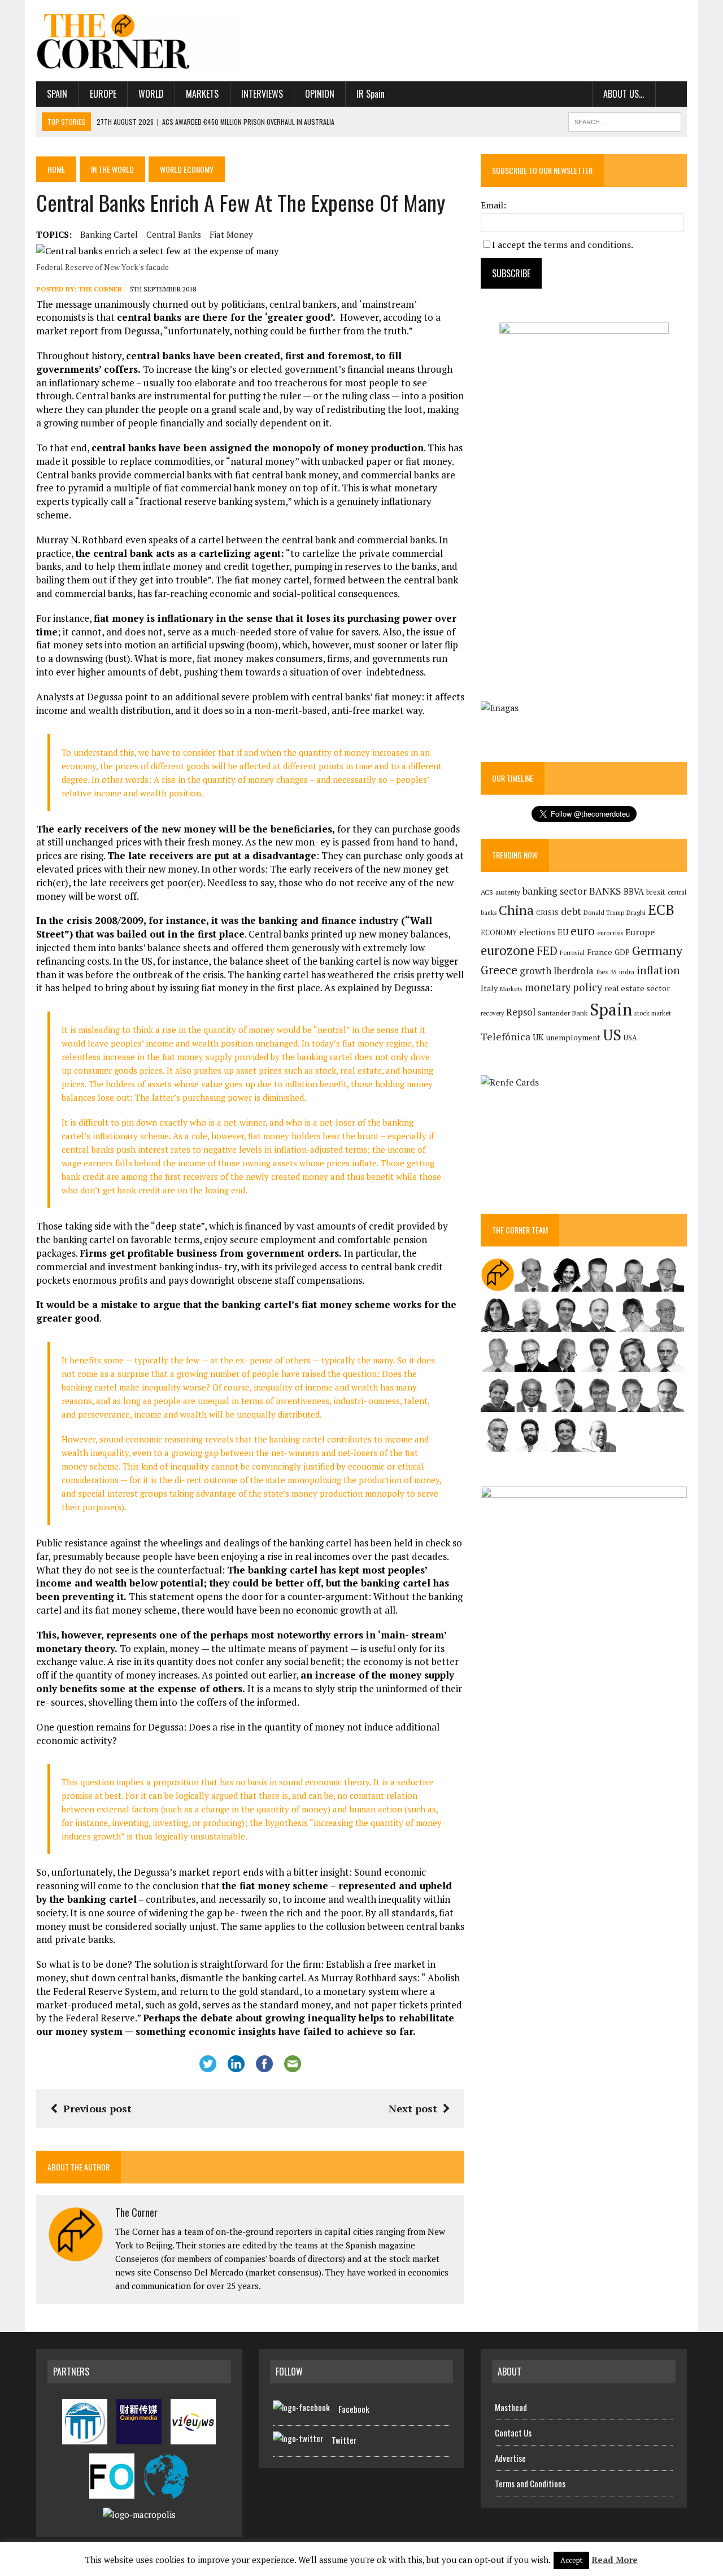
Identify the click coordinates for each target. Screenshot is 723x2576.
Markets (202, 94)
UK (538, 1037)
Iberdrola (574, 971)
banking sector (555, 891)
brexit (656, 892)
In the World (112, 169)
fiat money (231, 234)
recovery (492, 1013)
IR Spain (371, 94)
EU (563, 932)
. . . (671, 94)
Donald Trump (604, 912)
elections (537, 932)
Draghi (636, 912)
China (516, 910)
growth (535, 971)
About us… (624, 94)
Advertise (510, 2458)
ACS (487, 892)
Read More (615, 2560)
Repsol (521, 1012)
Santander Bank (563, 1013)
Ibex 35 (606, 972)
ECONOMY (499, 933)
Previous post (97, 2108)
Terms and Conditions (530, 2483)
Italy (489, 988)
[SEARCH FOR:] (625, 120)
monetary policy (563, 987)
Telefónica (506, 1037)
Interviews (262, 94)
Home (56, 169)
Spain (57, 94)
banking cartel (109, 234)
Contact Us (513, 2433)
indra (627, 972)
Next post (413, 2108)
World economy (187, 169)
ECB (661, 910)
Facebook (354, 2409)
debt (571, 911)
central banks (174, 234)
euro (583, 931)
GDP (622, 953)
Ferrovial (572, 953)
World (151, 94)
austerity (508, 892)
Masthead (511, 2407)
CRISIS (547, 912)
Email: (493, 205)
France (600, 952)
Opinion (320, 94)
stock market (653, 1013)
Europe (103, 94)
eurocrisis (610, 933)
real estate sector (637, 988)
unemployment (573, 1038)
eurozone (508, 950)
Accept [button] (571, 2560)
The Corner (100, 289)
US (612, 1035)
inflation (658, 970)
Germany (657, 950)
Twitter (344, 2440)
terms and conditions (587, 245)
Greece (499, 970)
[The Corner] (139, 41)
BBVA (634, 892)
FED (547, 951)
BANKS (605, 891)
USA (630, 1038)
